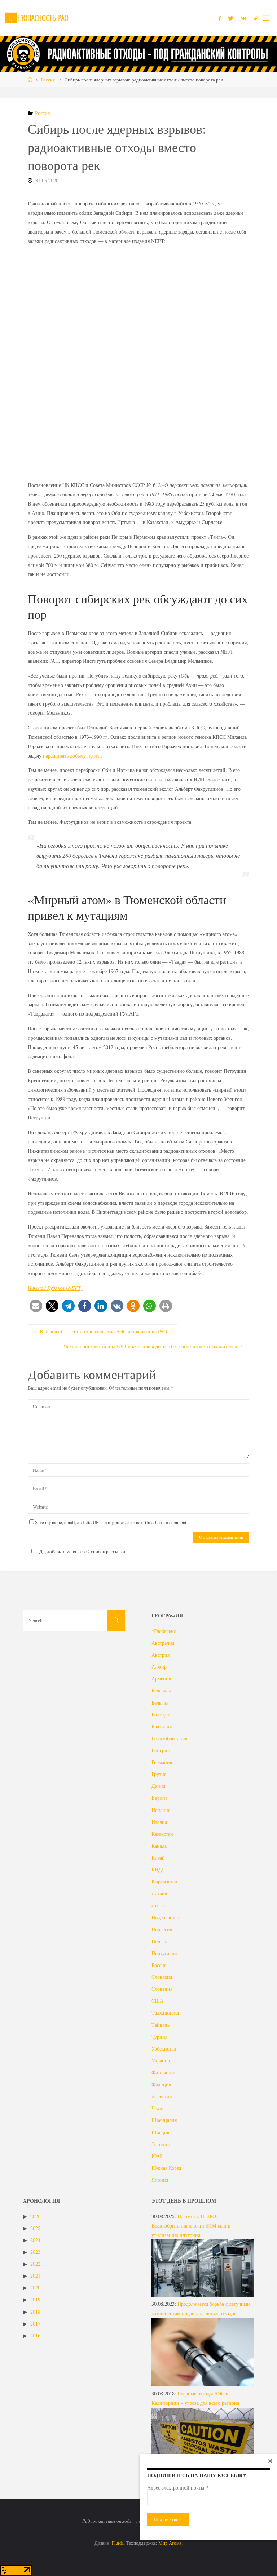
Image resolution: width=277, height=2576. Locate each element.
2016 (35, 2335)
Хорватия (162, 2096)
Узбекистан (164, 2049)
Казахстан (162, 1834)
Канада (159, 1846)
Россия (48, 80)
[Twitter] (231, 18)
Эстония (161, 2144)
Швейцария (164, 2120)
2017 (35, 2324)
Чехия (158, 2108)
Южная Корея (166, 2168)
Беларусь (161, 1690)
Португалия (164, 1953)
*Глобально (164, 1631)
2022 (35, 2264)
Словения (162, 1989)
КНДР (158, 1869)
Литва (158, 1905)
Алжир (159, 1667)
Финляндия (164, 2072)
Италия (159, 1822)
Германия (162, 1762)
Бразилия (162, 1726)
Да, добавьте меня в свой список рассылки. (83, 1551)
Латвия (159, 1893)
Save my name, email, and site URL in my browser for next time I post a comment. (111, 1522)
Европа (159, 1798)
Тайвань (161, 2025)
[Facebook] (220, 18)
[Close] (270, 2461)
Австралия (163, 1643)
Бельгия (160, 1703)
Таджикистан (166, 2013)
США (157, 2001)
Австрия (161, 1655)
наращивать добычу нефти (72, 756)
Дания (158, 1786)
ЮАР (157, 2156)
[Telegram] (256, 18)
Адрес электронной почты (178, 2488)
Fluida (117, 2543)
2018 (35, 2312)
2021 (35, 2276)
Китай (158, 1858)
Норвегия (162, 1929)
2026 (35, 2216)
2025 (35, 2228)
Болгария (161, 1715)
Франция (161, 2084)
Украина (161, 2060)
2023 (35, 2252)
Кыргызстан (164, 1881)
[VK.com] (244, 18)
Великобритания (169, 1738)
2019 (35, 2299)
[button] (36, 1306)
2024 (35, 2240)
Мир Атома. (170, 2543)
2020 (35, 2288)
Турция (159, 2037)
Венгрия (161, 1750)
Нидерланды (165, 1917)
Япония (160, 2180)
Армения (161, 1678)
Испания (161, 1810)
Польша (160, 1941)
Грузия (159, 1774)
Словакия (162, 1977)
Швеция (160, 2132)
